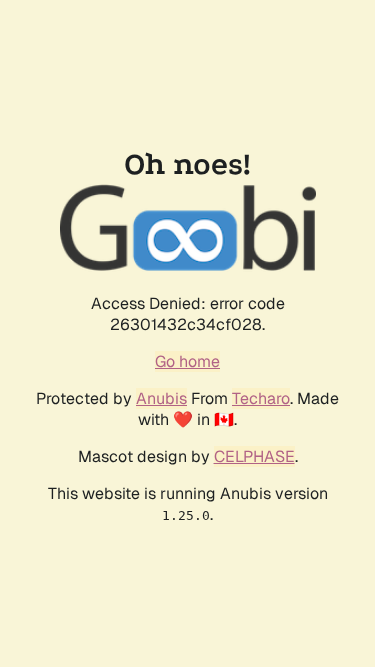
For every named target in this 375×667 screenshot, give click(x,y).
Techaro (261, 398)
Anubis (161, 398)
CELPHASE (254, 456)
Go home (187, 361)
